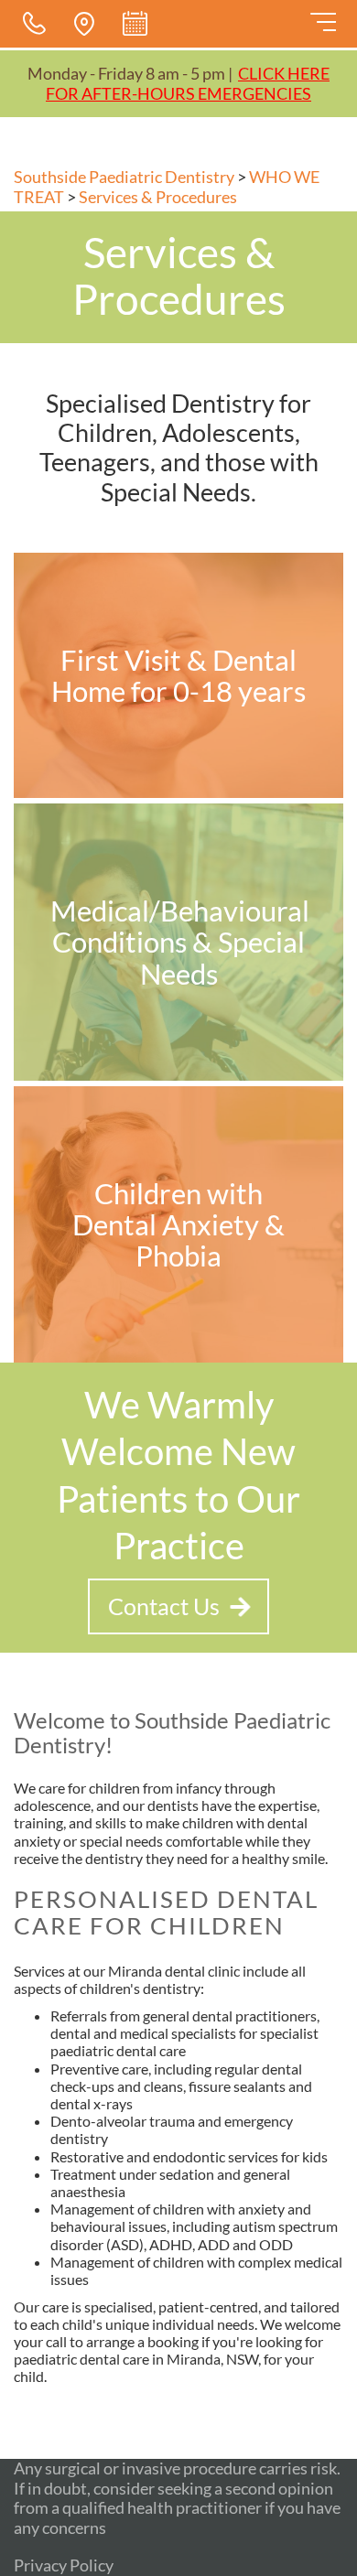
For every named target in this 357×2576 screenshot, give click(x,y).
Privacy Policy (64, 2565)
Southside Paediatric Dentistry (124, 177)
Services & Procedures (158, 197)
